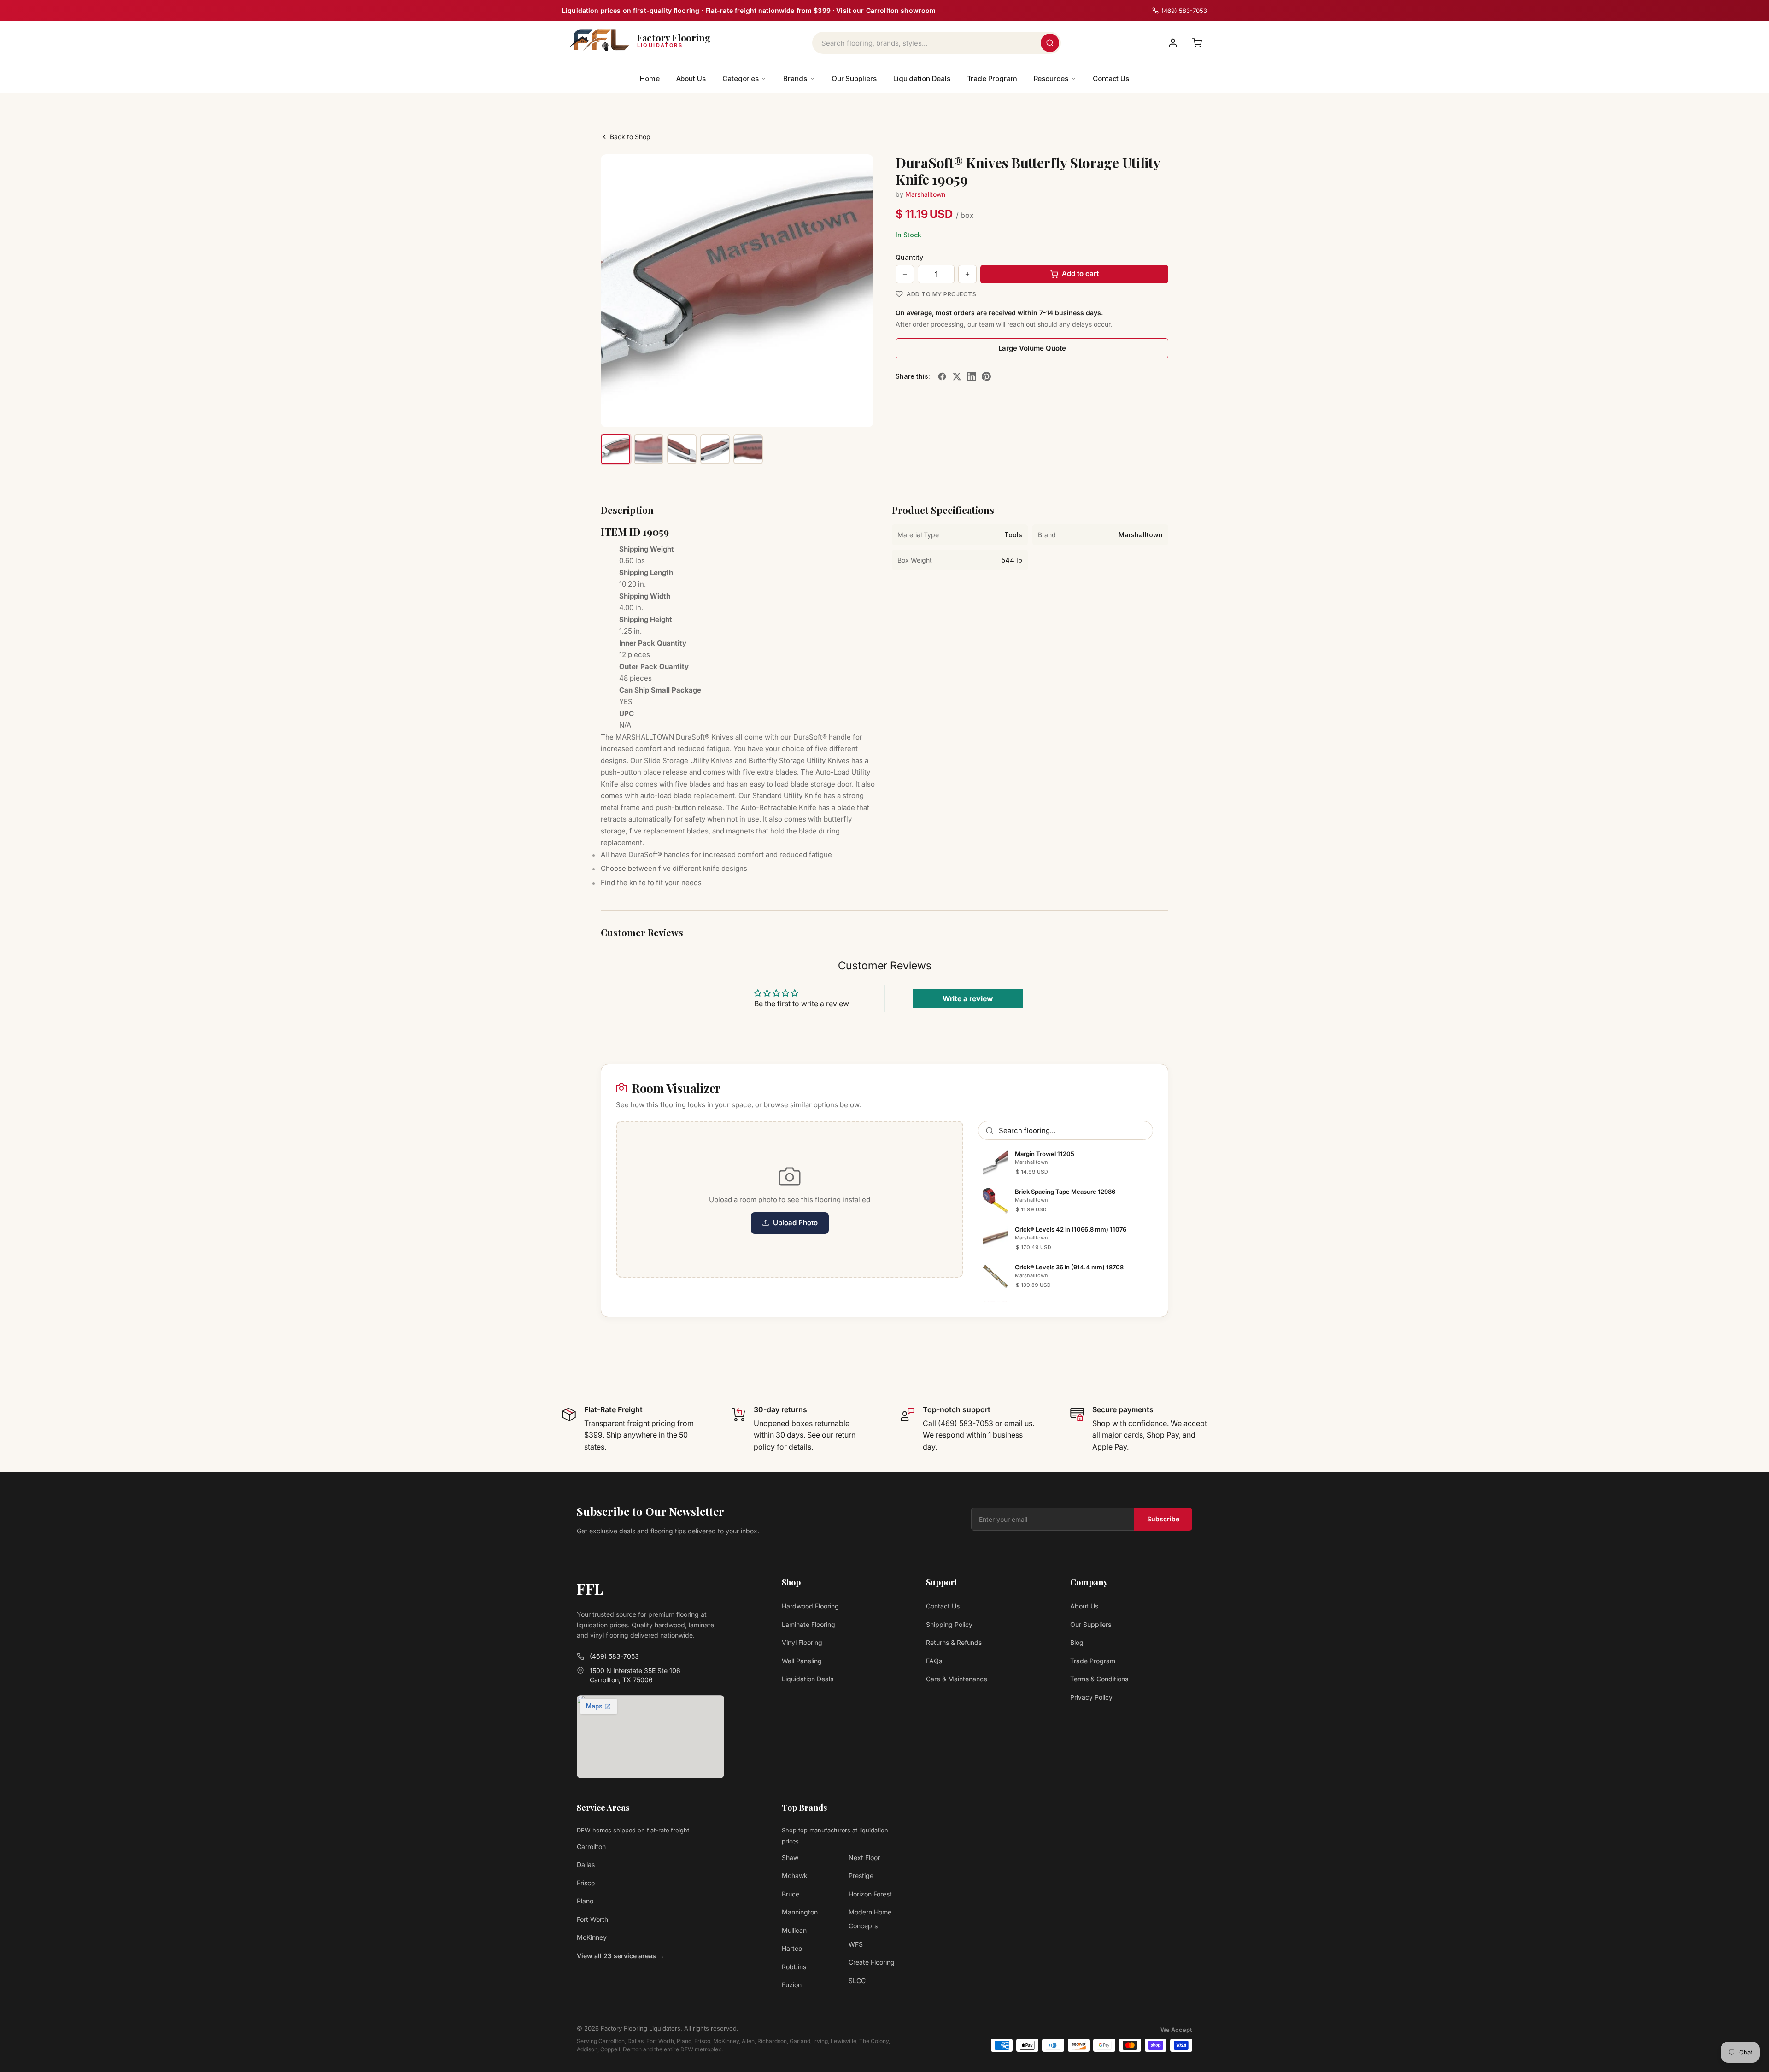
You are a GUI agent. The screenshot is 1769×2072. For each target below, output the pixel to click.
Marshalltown (925, 194)
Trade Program (992, 79)
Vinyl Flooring (802, 1642)
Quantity (909, 257)
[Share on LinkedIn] (972, 376)
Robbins (794, 1967)
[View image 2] (649, 449)
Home (650, 79)
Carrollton (591, 1846)
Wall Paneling (802, 1661)
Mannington (800, 1912)
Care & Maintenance (957, 1679)
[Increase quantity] (967, 274)
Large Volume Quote (1032, 348)
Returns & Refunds (954, 1642)
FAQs (934, 1661)
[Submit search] (1050, 43)
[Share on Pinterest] (986, 376)
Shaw (790, 1858)
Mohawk (795, 1875)
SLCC (857, 1981)
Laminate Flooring (808, 1624)
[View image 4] (715, 449)
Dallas (586, 1864)
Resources (1051, 79)
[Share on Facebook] (942, 376)
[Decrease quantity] (905, 274)
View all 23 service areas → (621, 1956)
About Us (691, 79)
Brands (795, 79)
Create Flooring (872, 1962)
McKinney (592, 1937)
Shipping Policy (949, 1624)
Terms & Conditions (1099, 1679)
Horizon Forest (870, 1894)
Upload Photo (795, 1223)
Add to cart (1080, 273)
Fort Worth (592, 1919)
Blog (1077, 1642)
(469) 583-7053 (614, 1656)
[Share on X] (957, 376)
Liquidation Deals (922, 79)
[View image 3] (682, 449)
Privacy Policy (1091, 1697)
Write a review (968, 998)
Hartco (792, 1948)
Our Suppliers (854, 79)
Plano (585, 1901)
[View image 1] (615, 449)
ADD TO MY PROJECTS (941, 294)
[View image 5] (748, 449)
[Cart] (1197, 43)
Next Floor (864, 1858)
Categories (741, 79)
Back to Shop (630, 137)
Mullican (794, 1930)
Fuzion (792, 1985)
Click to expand (838, 411)
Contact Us (1111, 79)
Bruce (791, 1894)
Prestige (861, 1875)
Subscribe (1163, 1519)
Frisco (586, 1883)
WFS (856, 1944)
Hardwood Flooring (810, 1606)
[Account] (1173, 43)
